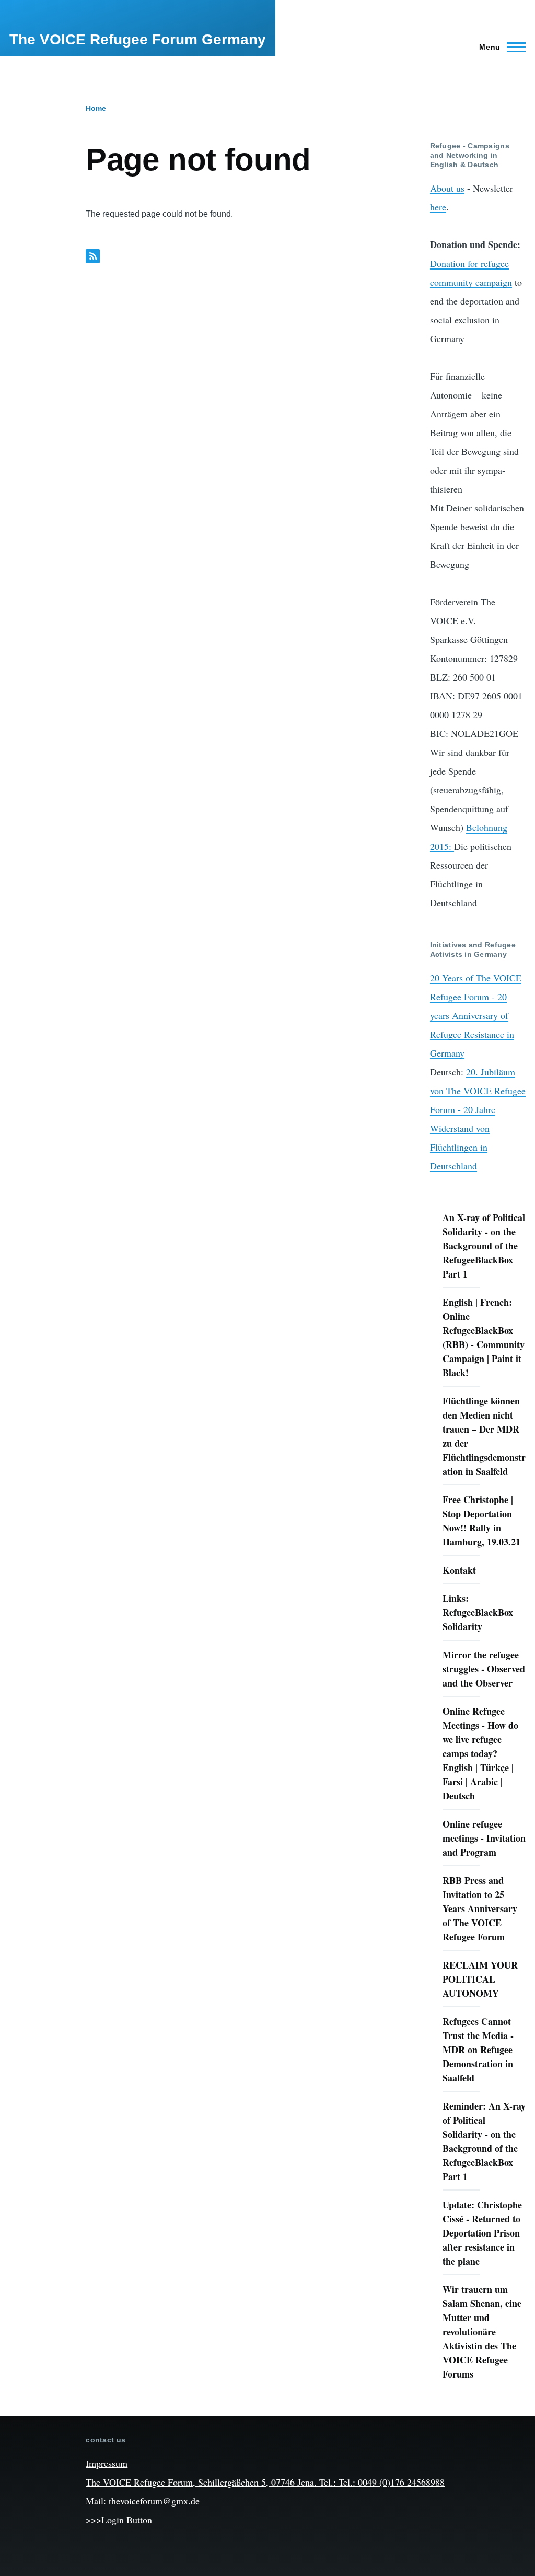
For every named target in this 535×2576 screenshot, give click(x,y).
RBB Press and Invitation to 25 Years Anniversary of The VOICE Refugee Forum (480, 1908)
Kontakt (459, 1570)
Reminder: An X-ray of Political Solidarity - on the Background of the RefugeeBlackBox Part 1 (484, 2141)
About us (447, 188)
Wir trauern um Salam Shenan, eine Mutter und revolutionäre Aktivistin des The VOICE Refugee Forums (482, 2332)
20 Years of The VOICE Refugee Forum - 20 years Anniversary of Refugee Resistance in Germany (476, 1015)
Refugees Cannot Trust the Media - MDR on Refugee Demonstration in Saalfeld (478, 2050)
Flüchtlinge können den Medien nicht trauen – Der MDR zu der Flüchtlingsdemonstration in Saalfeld (484, 1436)
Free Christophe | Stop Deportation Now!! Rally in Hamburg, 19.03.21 (481, 1521)
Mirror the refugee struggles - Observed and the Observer (484, 1669)
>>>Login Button (119, 2520)
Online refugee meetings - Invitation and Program (484, 1838)
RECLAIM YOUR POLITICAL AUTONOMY (480, 1979)
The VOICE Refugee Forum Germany (138, 39)
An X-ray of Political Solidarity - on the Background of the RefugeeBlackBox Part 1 (484, 1246)
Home (96, 108)
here (438, 207)
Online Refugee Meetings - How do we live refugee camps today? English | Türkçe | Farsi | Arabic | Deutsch (480, 1753)
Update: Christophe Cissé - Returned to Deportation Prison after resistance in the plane (482, 2233)
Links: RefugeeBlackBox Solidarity (478, 1612)
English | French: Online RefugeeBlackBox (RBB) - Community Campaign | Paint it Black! (484, 1337)
